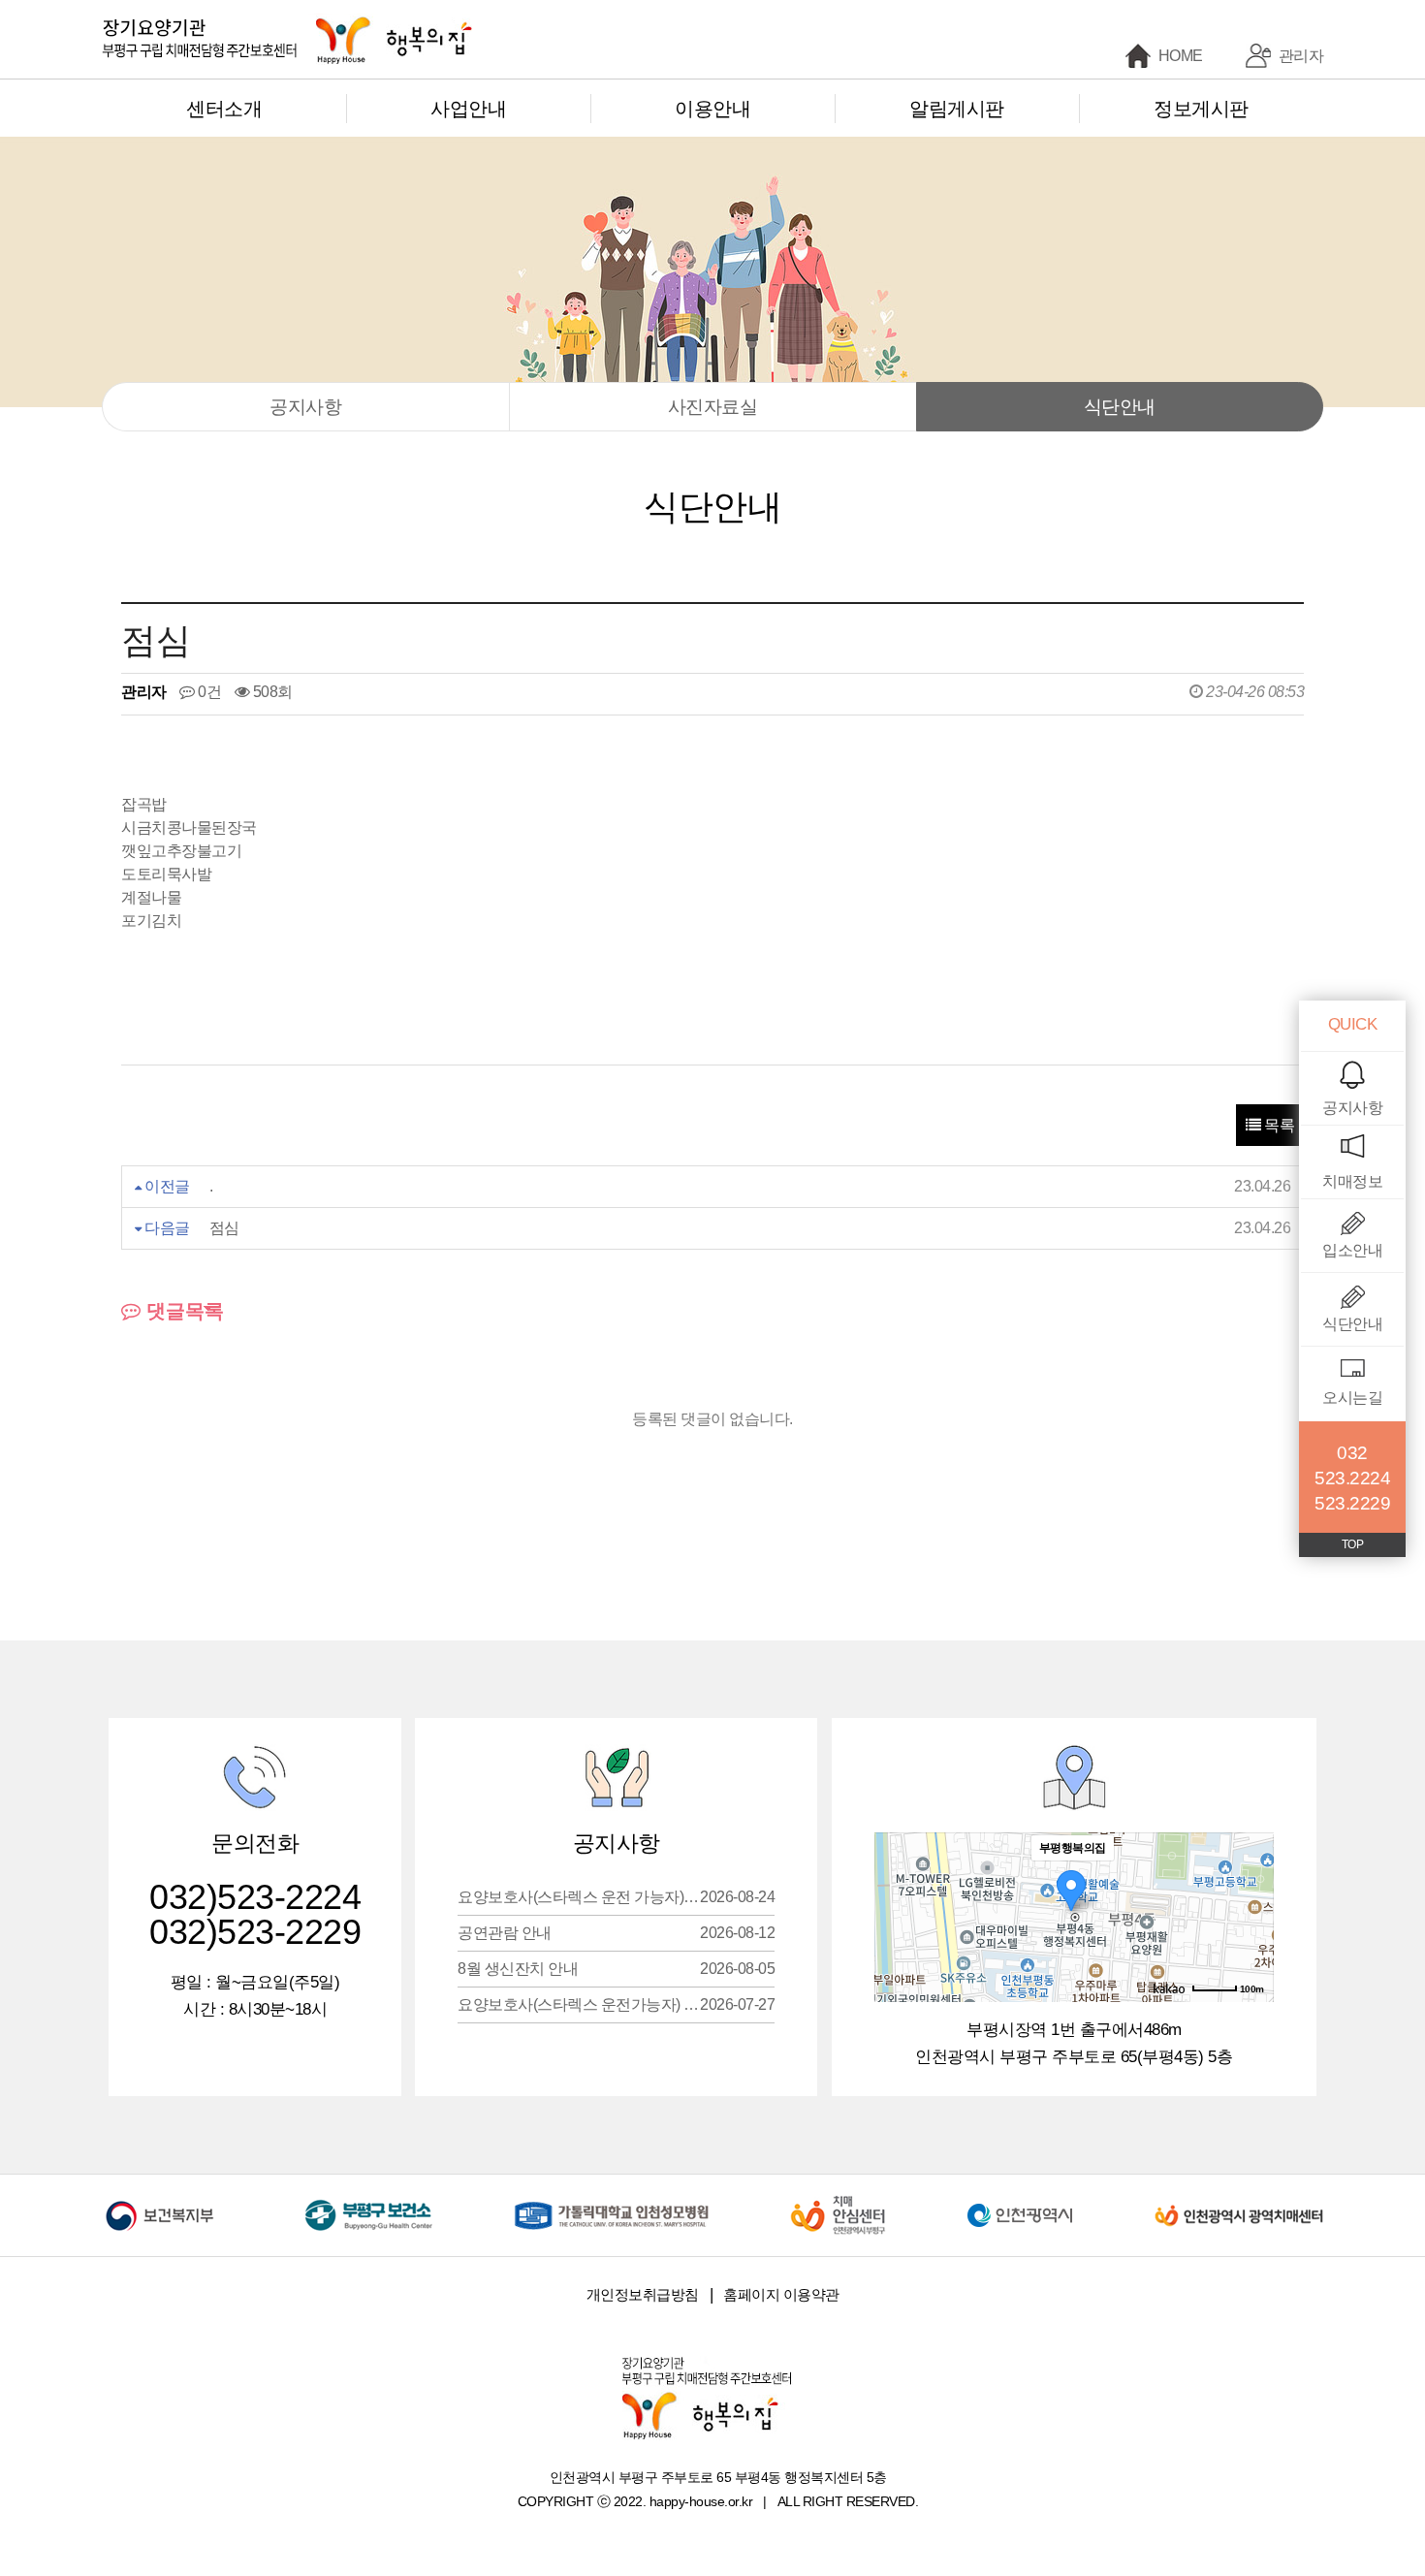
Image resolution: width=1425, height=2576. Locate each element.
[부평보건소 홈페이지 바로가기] (369, 2201)
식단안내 (1120, 407)
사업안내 (468, 109)
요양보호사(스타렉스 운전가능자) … (616, 2004)
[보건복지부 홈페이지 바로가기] (163, 2201)
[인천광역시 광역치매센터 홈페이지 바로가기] (1238, 2201)
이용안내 (712, 109)
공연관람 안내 (616, 1933)
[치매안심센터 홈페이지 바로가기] (838, 2201)
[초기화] (1250, 1952)
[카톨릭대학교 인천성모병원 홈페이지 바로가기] (612, 2201)
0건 (208, 692)
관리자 (1301, 56)
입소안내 (1352, 1250)
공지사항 (305, 407)
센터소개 (224, 109)
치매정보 (1352, 1181)
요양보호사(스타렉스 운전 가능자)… (616, 1897)
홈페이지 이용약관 (781, 2294)
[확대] (1250, 1883)
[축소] (1250, 1915)
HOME (1181, 56)
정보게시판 (1201, 109)
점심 (224, 1228)
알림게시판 (957, 109)
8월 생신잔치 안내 (616, 1969)
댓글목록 (182, 1311)
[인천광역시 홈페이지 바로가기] (1020, 2201)
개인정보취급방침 (643, 2294)
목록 (1278, 1125)
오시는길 (1352, 1398)
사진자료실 (713, 407)
